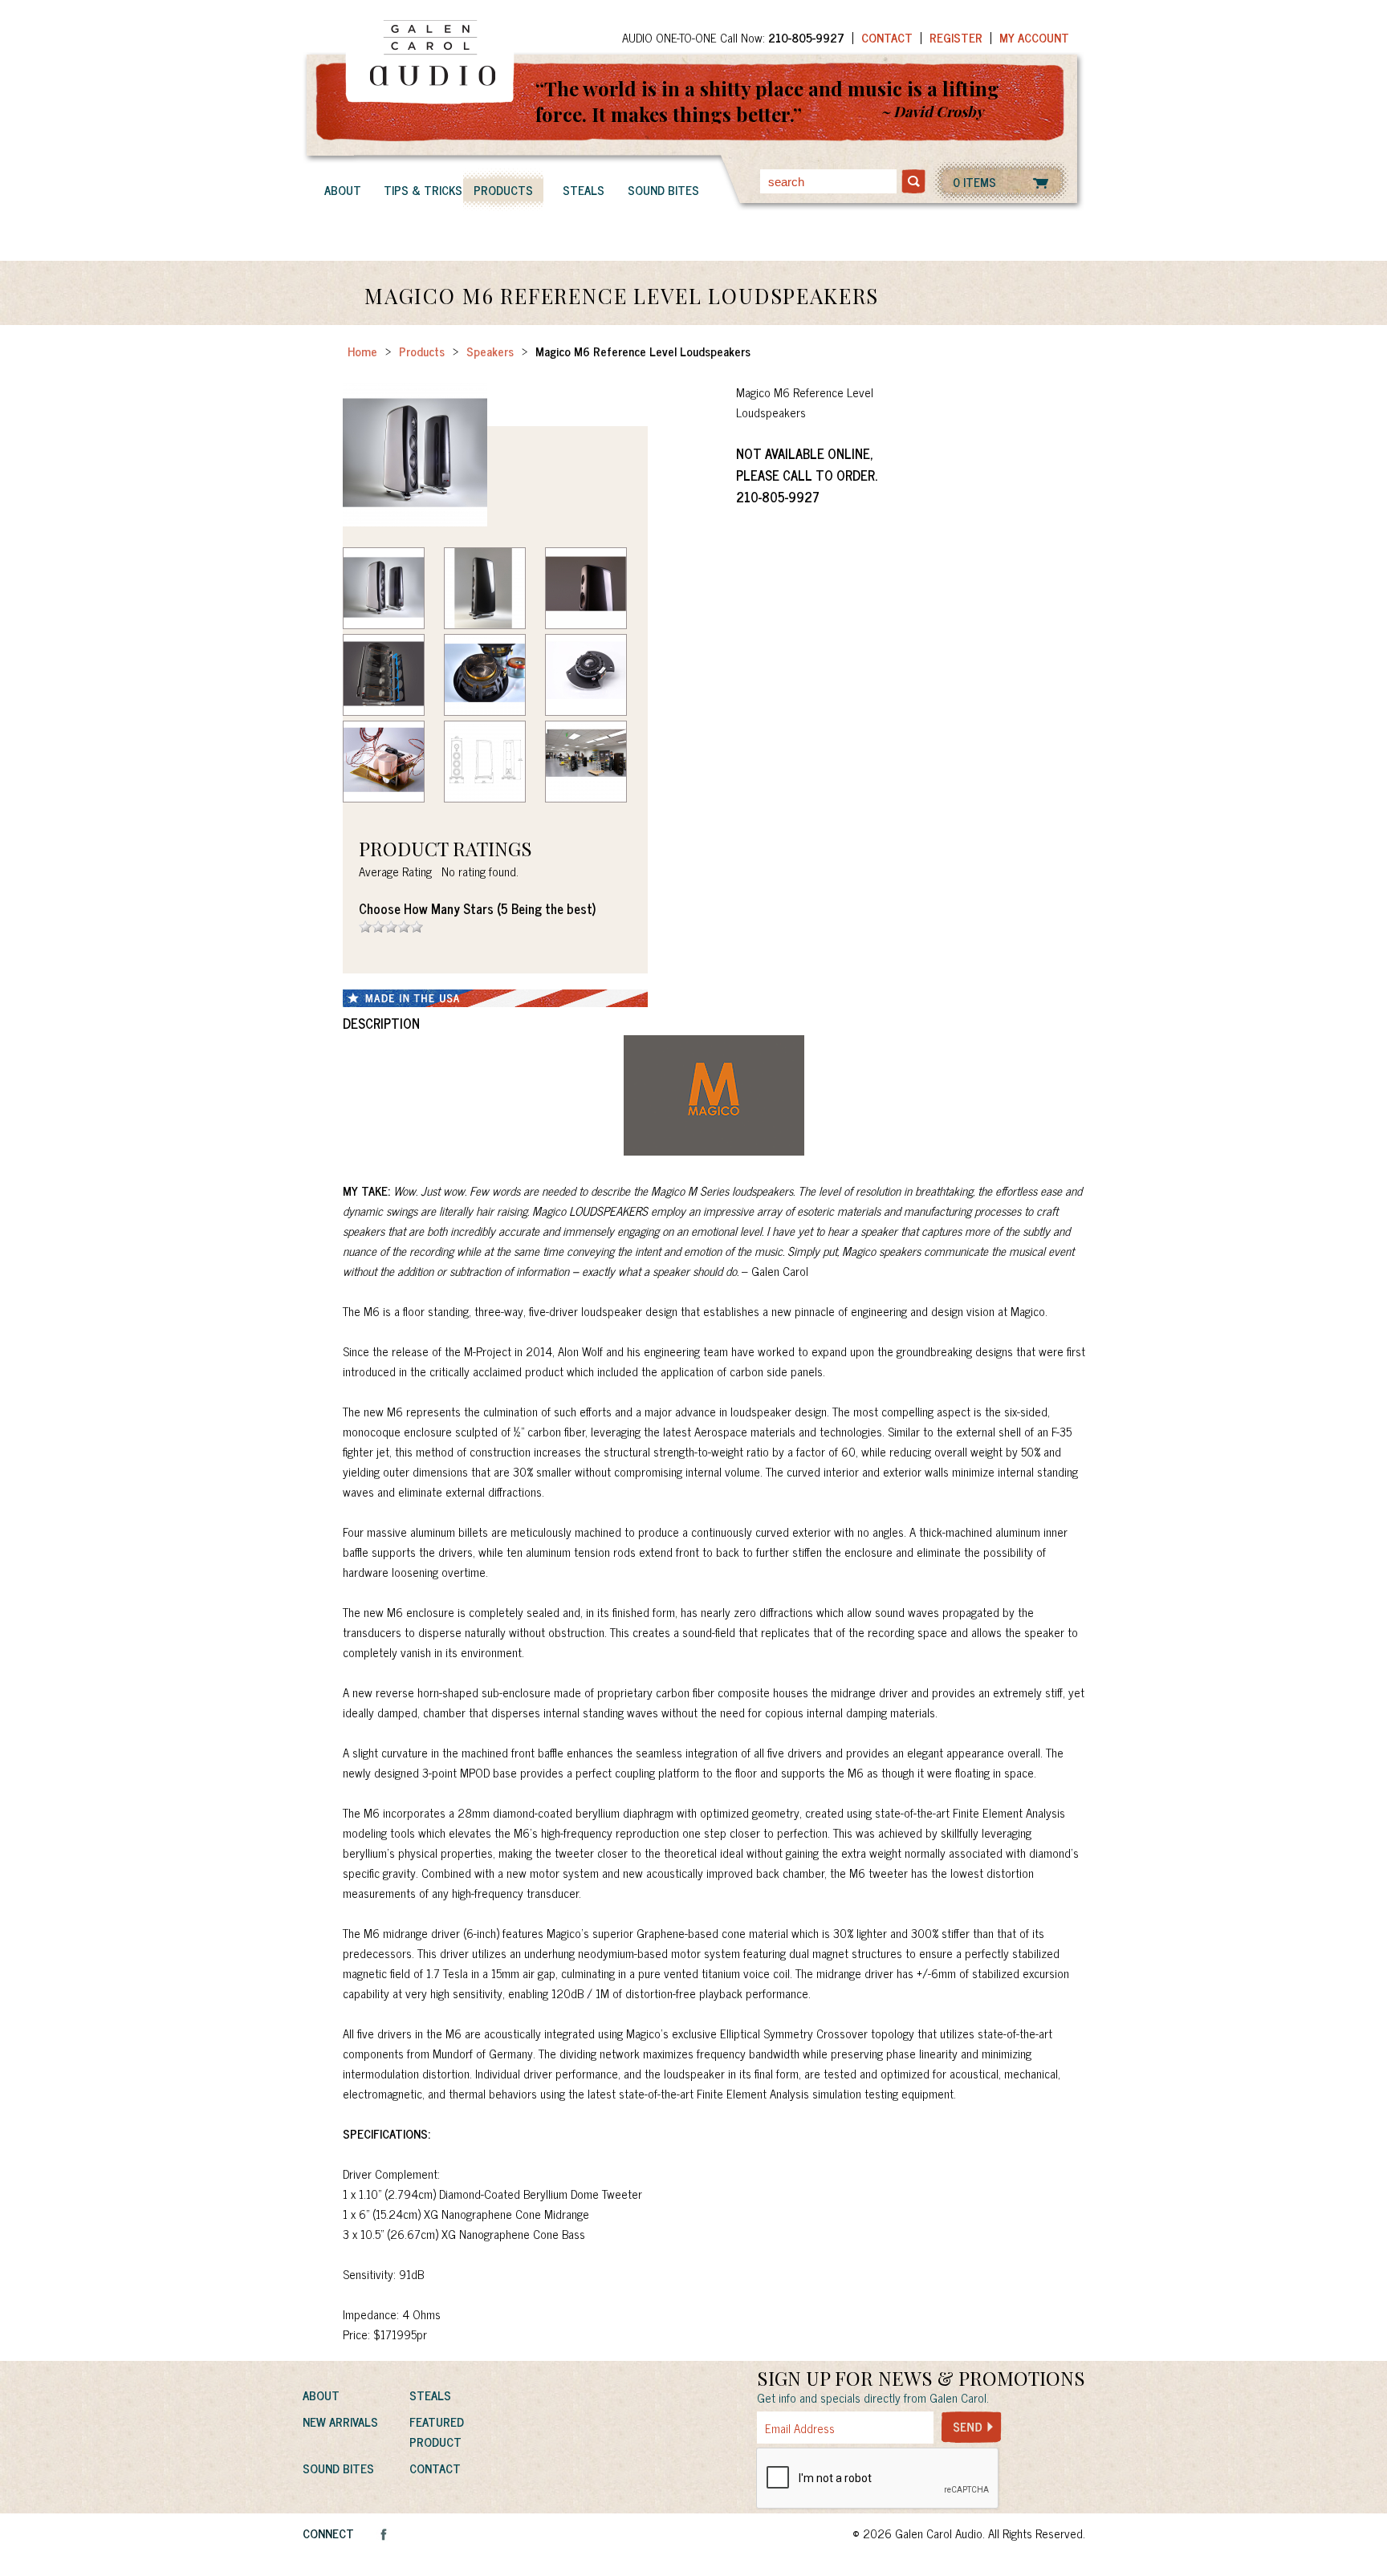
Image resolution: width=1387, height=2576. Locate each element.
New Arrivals (340, 2422)
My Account (1034, 37)
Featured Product (437, 2432)
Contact (887, 37)
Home (362, 351)
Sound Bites (663, 190)
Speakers (490, 351)
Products (503, 190)
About (343, 190)
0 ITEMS (974, 182)
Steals (584, 190)
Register (956, 37)
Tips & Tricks (423, 190)
